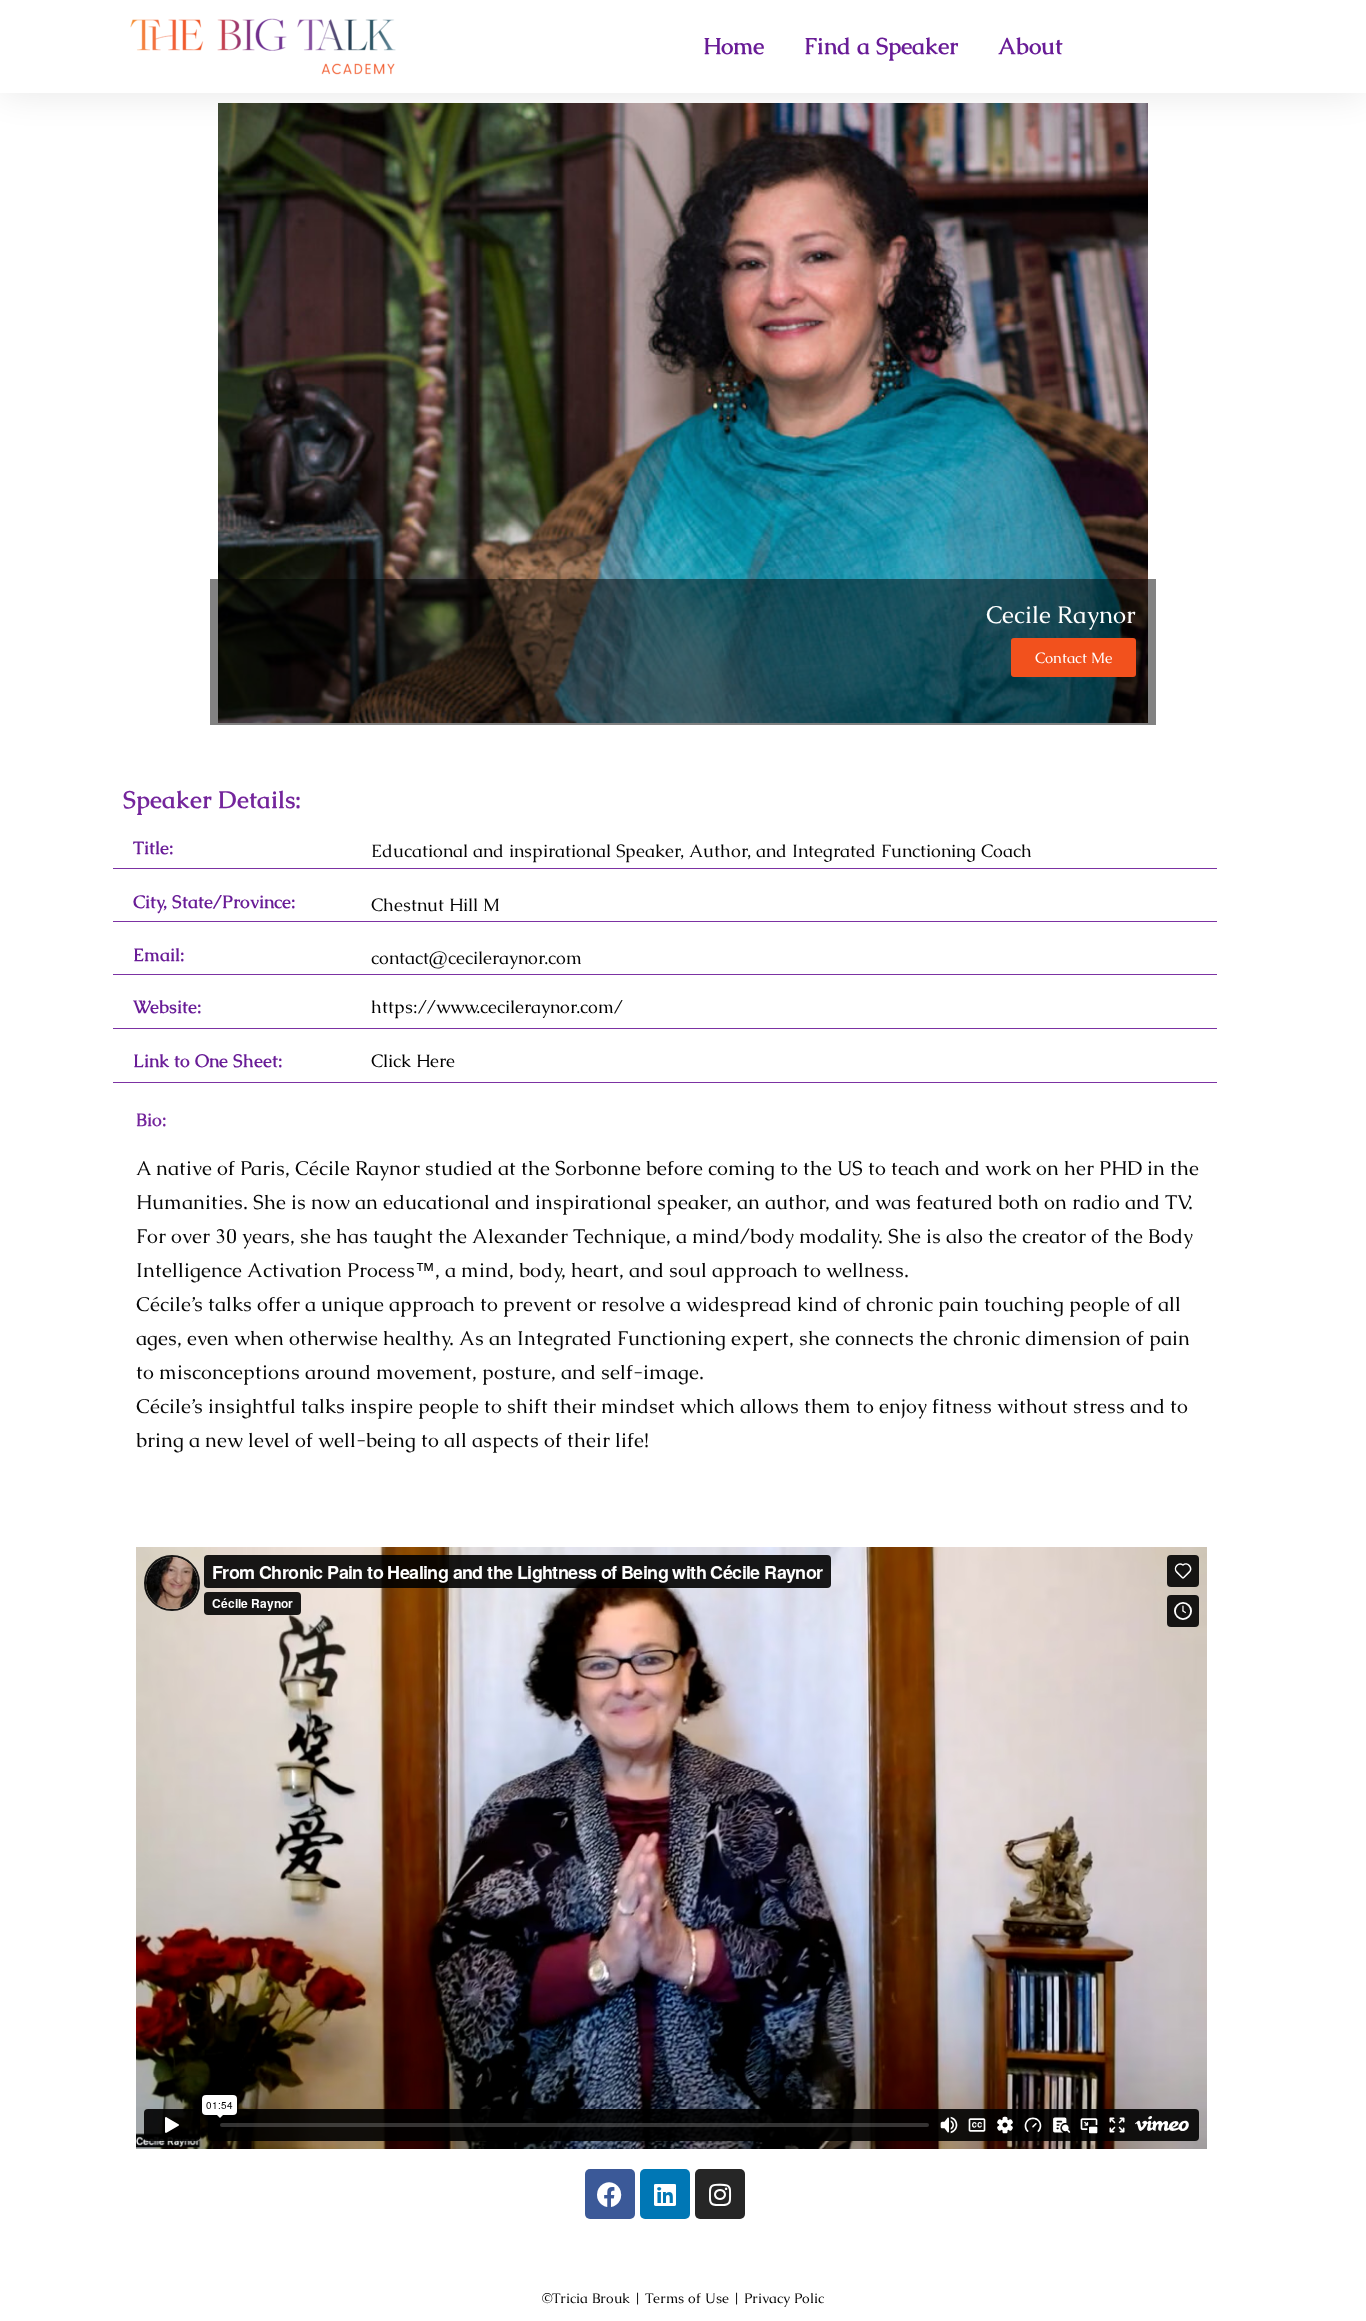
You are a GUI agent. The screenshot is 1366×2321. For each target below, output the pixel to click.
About (1030, 46)
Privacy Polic (784, 2298)
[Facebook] (610, 2194)
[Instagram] (720, 2194)
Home (733, 46)
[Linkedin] (665, 2194)
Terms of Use (687, 2298)
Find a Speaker (881, 46)
